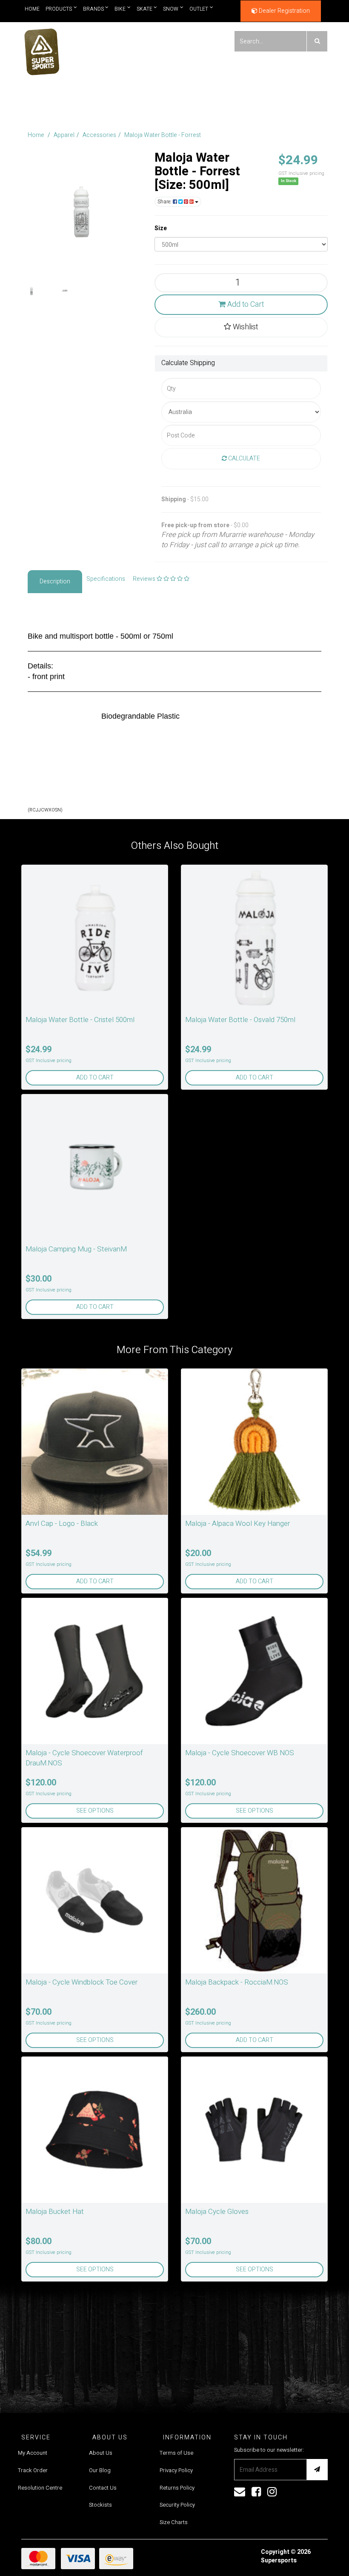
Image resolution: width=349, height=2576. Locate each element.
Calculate (243, 458)
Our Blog (100, 2470)
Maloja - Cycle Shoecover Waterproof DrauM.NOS (84, 1758)
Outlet (199, 9)
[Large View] (31, 291)
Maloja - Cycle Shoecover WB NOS (240, 1753)
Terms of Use (176, 2453)
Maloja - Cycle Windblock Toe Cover (82, 1982)
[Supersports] (41, 49)
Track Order (33, 2470)
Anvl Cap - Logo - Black (62, 1524)
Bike (120, 9)
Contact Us (103, 2488)
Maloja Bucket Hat (55, 2212)
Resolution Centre (40, 2488)
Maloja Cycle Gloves (217, 2212)
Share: (165, 202)
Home (32, 9)
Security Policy (177, 2505)
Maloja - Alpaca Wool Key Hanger (237, 1524)
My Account (33, 2453)
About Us (101, 2453)
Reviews (145, 579)
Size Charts (174, 2522)
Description (55, 581)
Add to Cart (245, 304)
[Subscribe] (317, 2470)
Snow (171, 9)
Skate (144, 9)
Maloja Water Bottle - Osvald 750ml (240, 1020)
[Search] (317, 41)
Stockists (100, 2505)
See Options (95, 1811)
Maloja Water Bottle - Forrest (163, 135)
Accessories (99, 135)
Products (59, 9)
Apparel (64, 135)
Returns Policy (177, 2488)
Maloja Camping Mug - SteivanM (76, 1249)
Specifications (106, 579)
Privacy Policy (176, 2470)
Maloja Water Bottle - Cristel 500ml (80, 1020)
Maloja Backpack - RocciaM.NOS (237, 1982)
